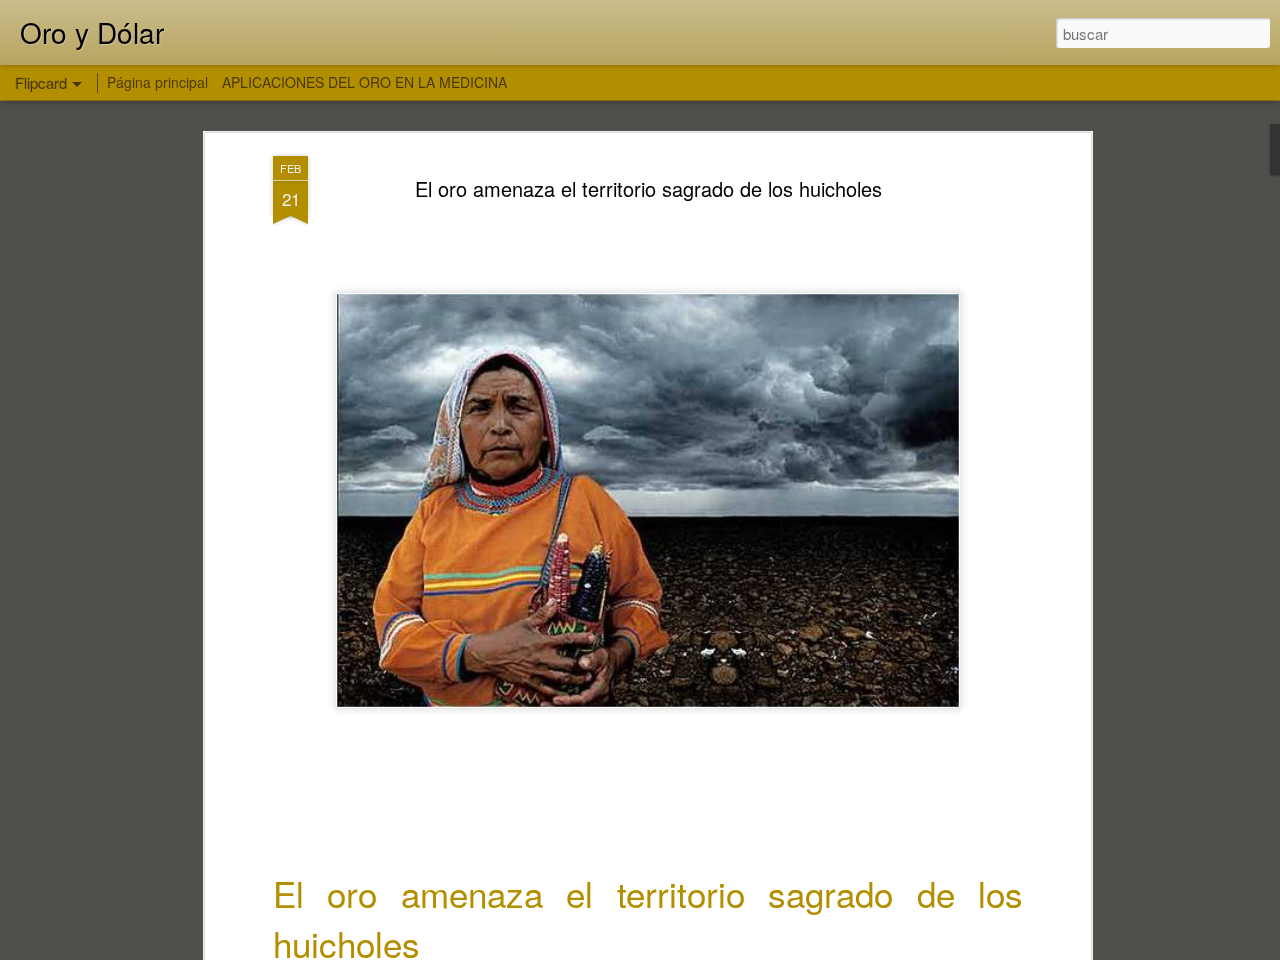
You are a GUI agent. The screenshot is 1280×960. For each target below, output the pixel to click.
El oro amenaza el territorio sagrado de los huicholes (648, 188)
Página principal (157, 82)
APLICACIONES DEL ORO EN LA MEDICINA (364, 82)
